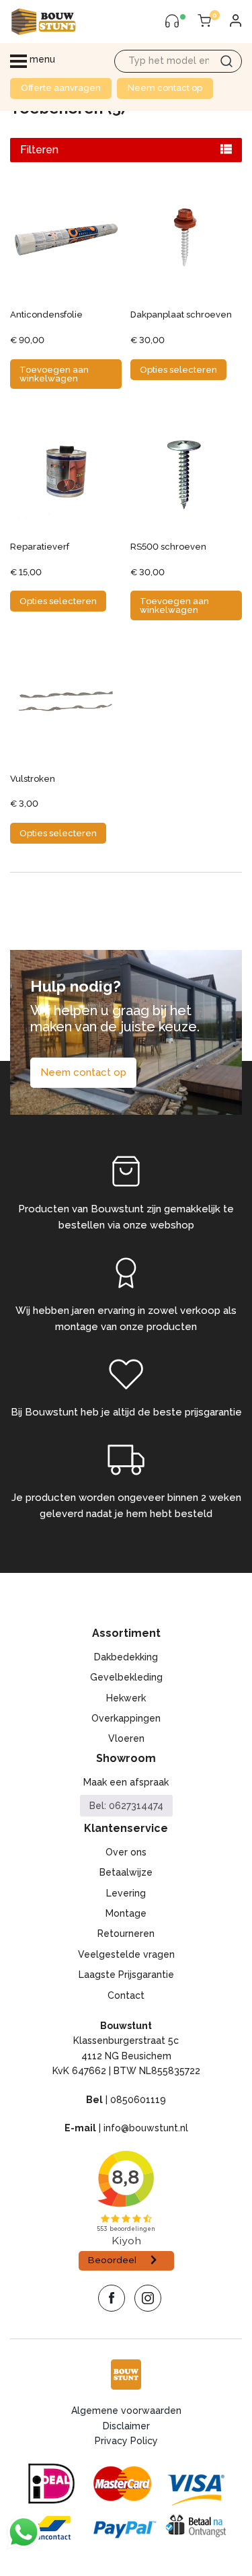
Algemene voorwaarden (126, 2411)
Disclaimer (126, 2426)
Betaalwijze (126, 1872)
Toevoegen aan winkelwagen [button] (54, 374)
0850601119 (138, 2100)
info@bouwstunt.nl (146, 2128)
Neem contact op (165, 88)
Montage (126, 1913)
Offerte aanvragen (61, 88)
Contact (126, 1995)
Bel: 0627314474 (126, 1806)
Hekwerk (126, 1698)
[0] (204, 22)
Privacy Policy (126, 2441)
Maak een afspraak (126, 1782)
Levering (126, 1893)
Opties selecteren (178, 370)
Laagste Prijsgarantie (126, 1975)
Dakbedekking (126, 1657)
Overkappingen (126, 1718)
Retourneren (126, 1934)
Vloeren (126, 1738)
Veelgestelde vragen (126, 1954)
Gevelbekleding (126, 1677)
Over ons (126, 1852)
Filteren (39, 150)
